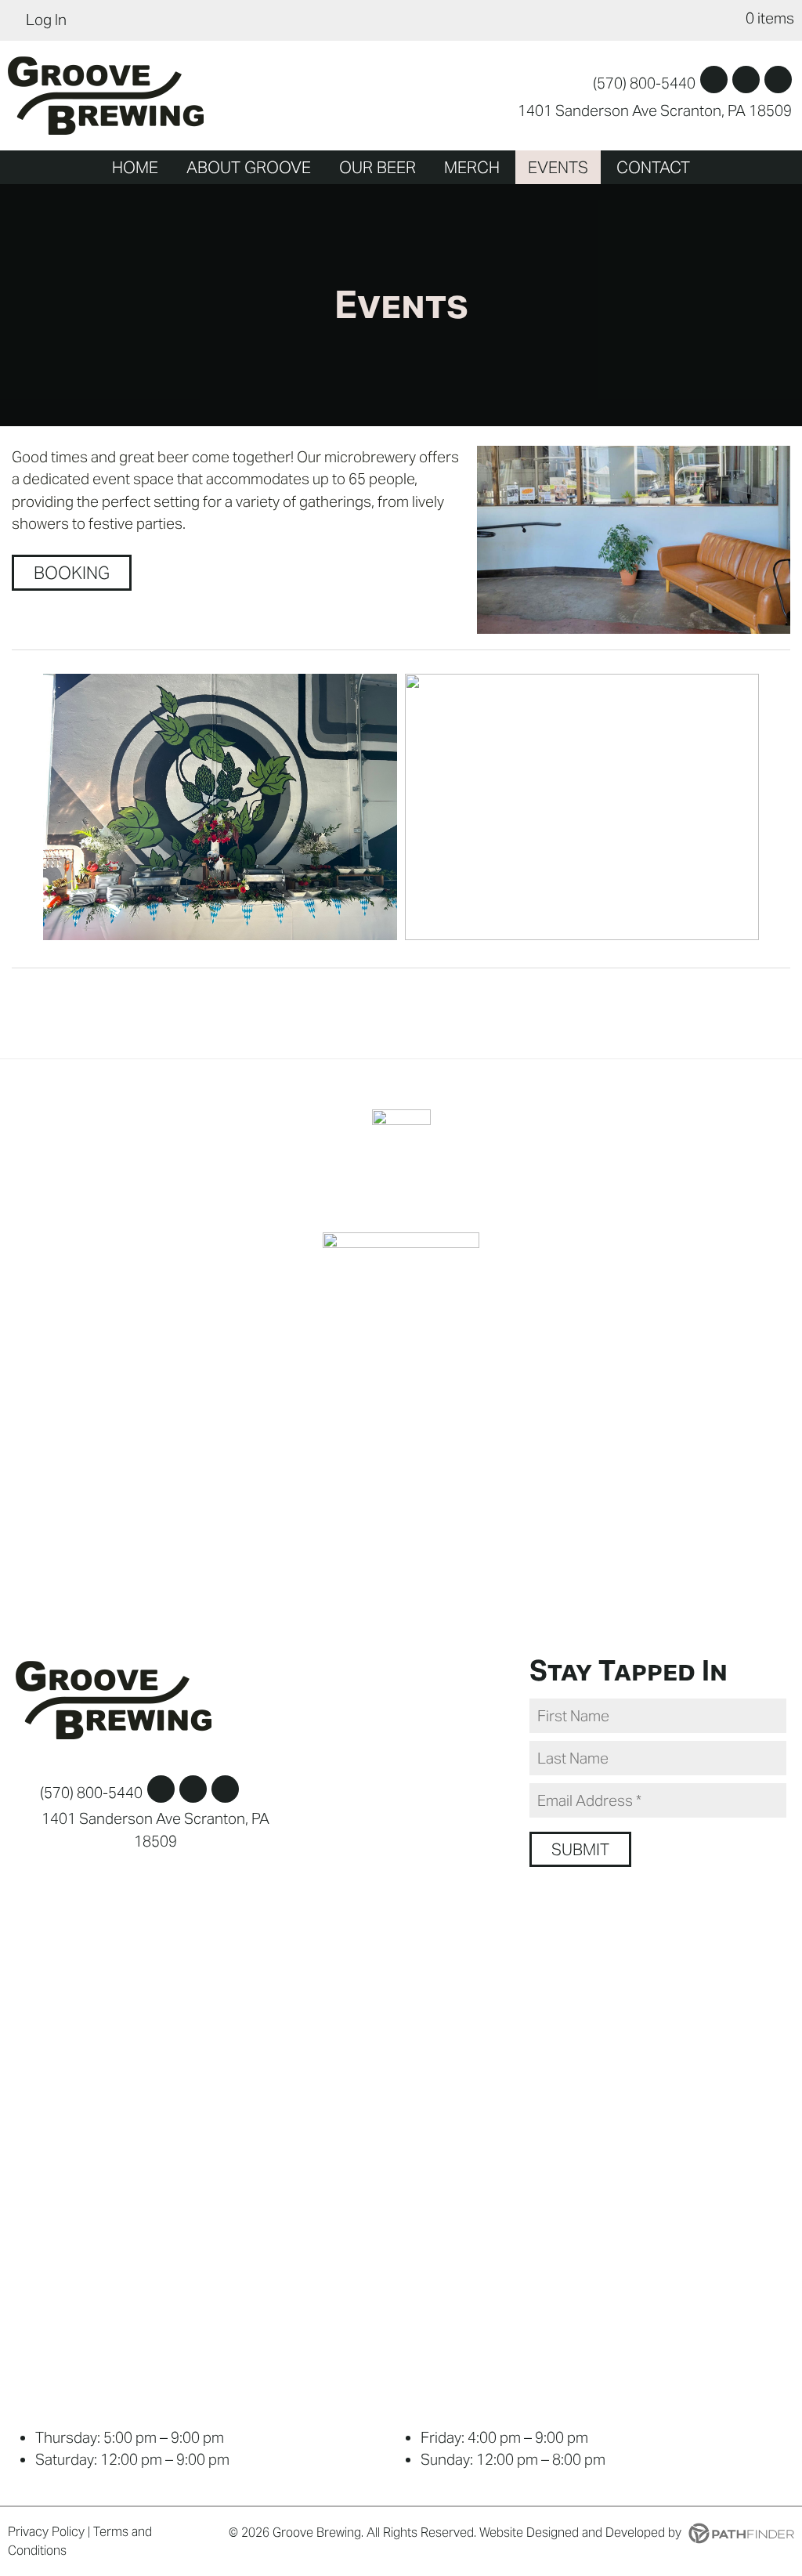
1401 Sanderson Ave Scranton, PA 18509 (655, 110)
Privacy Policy (46, 2532)
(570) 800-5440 (644, 83)
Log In (46, 20)
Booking (72, 573)
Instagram (746, 80)
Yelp (778, 80)
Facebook (714, 80)
